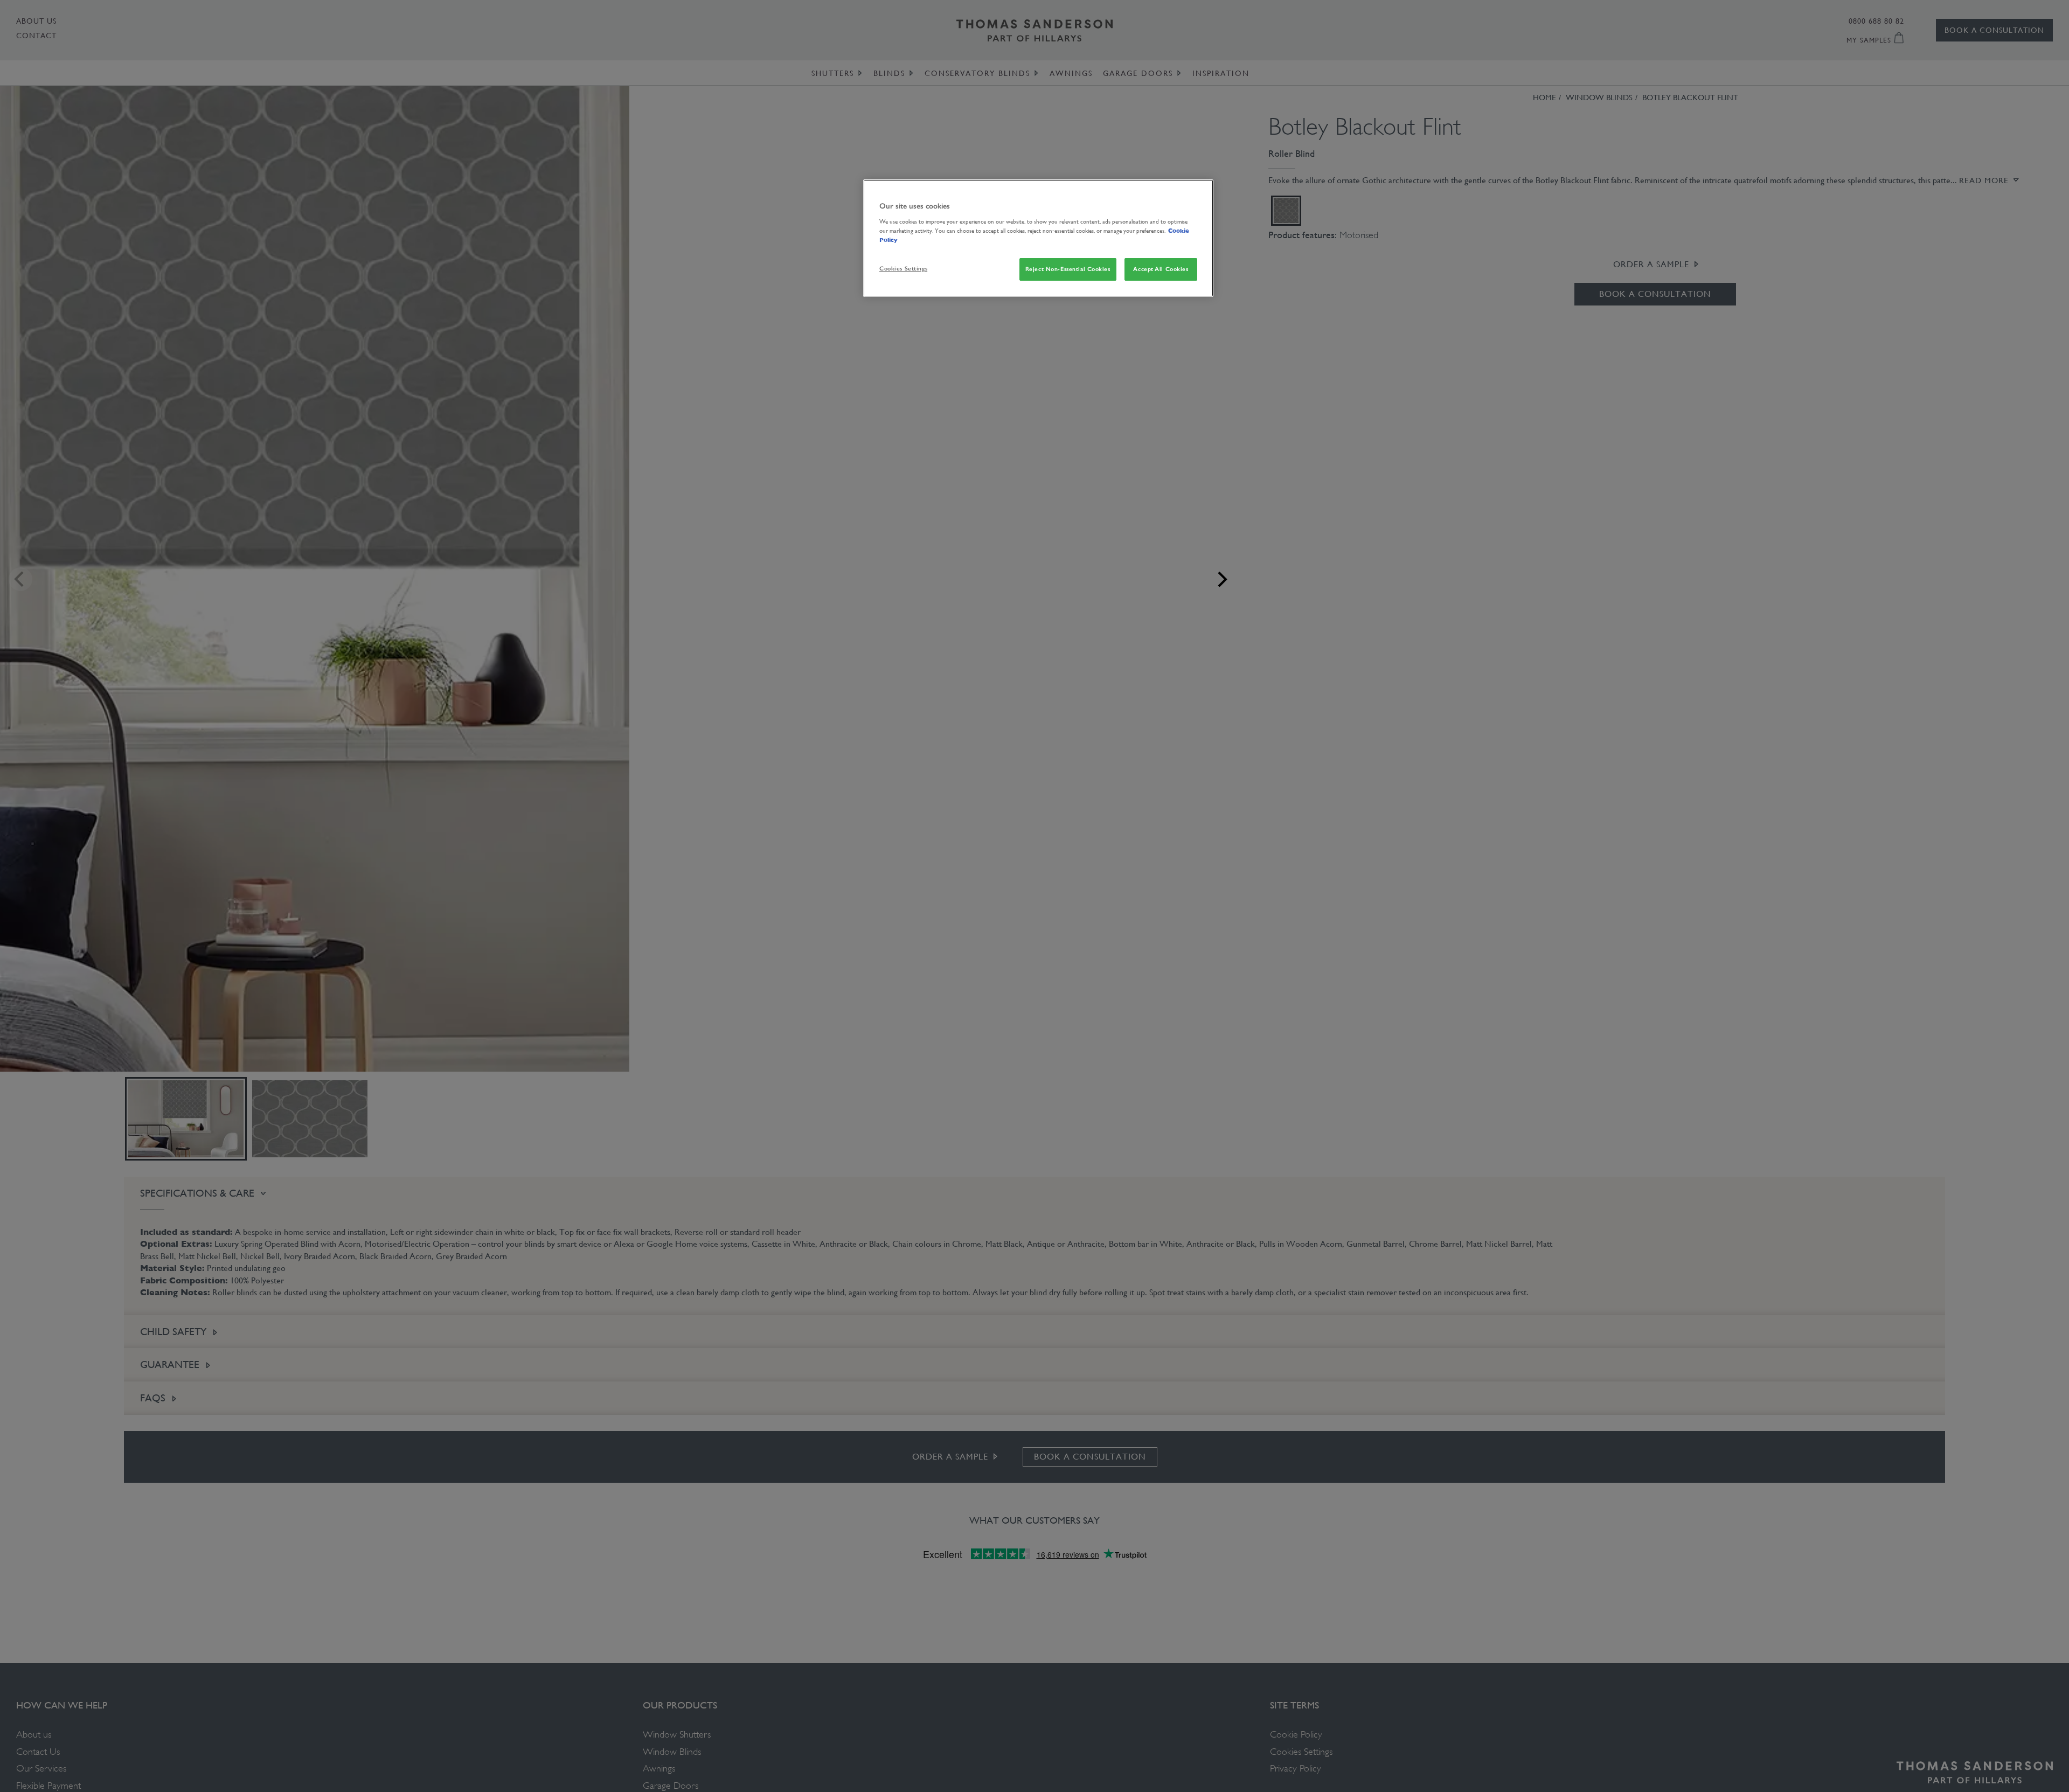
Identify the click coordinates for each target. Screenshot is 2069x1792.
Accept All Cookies (1161, 268)
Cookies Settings (903, 268)
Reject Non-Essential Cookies (1068, 268)
